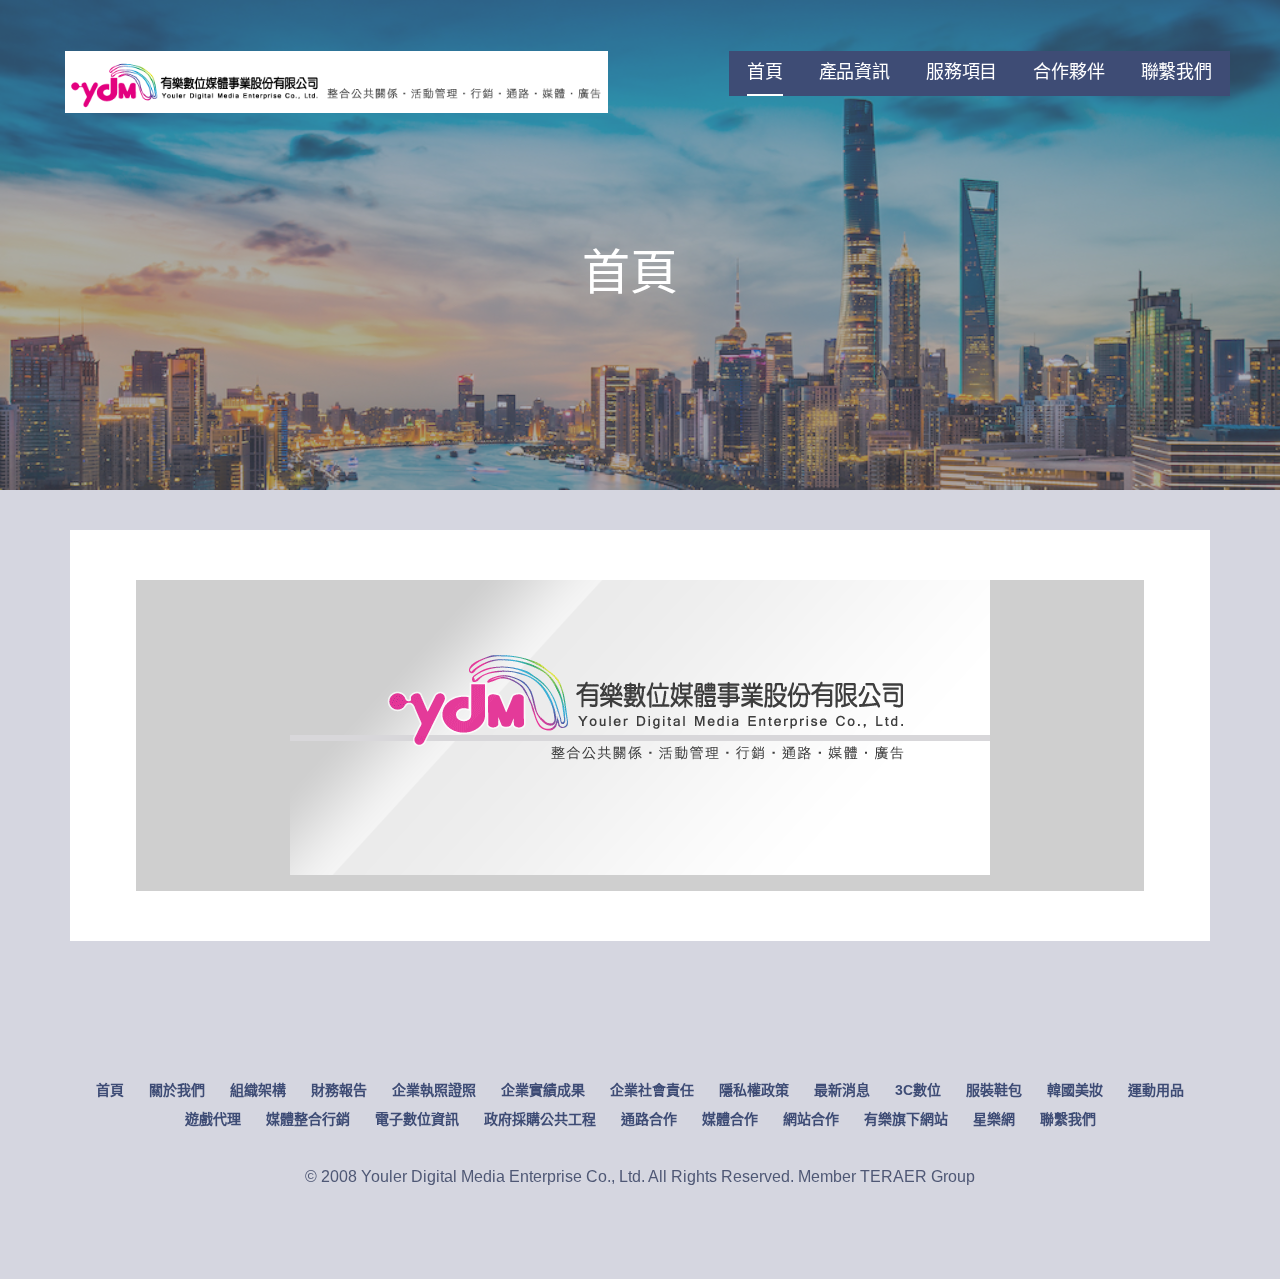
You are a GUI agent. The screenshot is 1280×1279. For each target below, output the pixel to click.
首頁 (765, 72)
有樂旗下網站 (906, 1119)
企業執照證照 (434, 1090)
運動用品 (1156, 1090)
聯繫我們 (1176, 72)
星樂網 (994, 1119)
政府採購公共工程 (540, 1119)
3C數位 (918, 1090)
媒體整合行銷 (308, 1119)
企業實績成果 (543, 1090)
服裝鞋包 (994, 1090)
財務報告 (339, 1090)
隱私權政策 (754, 1090)
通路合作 (649, 1119)
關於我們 (177, 1090)
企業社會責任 (652, 1090)
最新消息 (842, 1090)
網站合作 (811, 1119)
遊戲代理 (213, 1119)
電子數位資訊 (417, 1119)
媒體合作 (730, 1119)
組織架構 (258, 1090)
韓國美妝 (1075, 1090)
